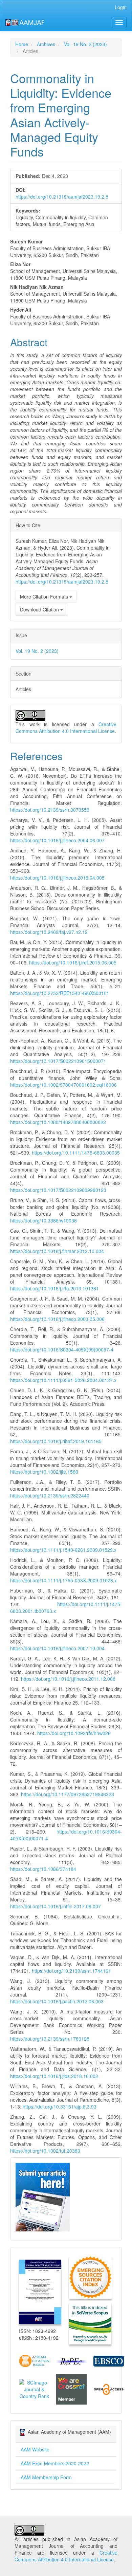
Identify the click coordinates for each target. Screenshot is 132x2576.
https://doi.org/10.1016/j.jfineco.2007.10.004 (57, 1648)
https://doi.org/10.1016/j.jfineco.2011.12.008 (68, 1679)
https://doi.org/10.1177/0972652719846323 (68, 1794)
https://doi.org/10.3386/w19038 (43, 1220)
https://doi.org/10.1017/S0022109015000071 (58, 1061)
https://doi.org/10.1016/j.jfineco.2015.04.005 (57, 878)
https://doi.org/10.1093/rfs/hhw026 (74, 1733)
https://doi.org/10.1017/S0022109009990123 (58, 1190)
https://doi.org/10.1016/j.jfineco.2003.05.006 (57, 1319)
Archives (46, 44)
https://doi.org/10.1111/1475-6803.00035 (76, 1153)
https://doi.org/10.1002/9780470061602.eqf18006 (63, 1085)
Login (121, 7)
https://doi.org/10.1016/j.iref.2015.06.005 (73, 962)
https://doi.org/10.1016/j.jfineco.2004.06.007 (57, 840)
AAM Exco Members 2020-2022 (55, 2463)
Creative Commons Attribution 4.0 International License (66, 728)
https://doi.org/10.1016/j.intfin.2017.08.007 (56, 1906)
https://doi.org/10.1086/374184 (43, 1869)
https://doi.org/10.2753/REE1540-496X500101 (60, 993)
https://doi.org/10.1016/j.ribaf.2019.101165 (56, 1441)
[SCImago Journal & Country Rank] (34, 2389)
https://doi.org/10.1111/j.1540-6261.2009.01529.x (63, 1550)
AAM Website (35, 2449)
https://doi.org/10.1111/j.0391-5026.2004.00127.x (63, 1380)
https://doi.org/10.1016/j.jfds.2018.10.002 (54, 2076)
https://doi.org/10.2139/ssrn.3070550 (50, 810)
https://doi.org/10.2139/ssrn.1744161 (71, 1971)
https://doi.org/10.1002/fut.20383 (45, 2151)
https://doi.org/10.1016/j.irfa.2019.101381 (54, 1288)
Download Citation (40, 609)
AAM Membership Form (46, 2477)
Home (22, 44)
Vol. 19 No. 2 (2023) (85, 44)
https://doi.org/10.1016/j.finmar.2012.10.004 (57, 1251)
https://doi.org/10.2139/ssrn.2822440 (50, 1495)
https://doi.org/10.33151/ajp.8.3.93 (60, 2106)
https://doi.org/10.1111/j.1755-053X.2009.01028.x (63, 1580)
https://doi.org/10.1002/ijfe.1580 (44, 1472)
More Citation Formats (45, 596)
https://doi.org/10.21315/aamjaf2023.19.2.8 (62, 197)
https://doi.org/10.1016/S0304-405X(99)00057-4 (62, 1349)
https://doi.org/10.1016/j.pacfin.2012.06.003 (57, 2001)
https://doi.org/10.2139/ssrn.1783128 (50, 2039)
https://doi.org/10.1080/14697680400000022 (58, 1122)
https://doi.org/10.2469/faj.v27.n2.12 (49, 932)
